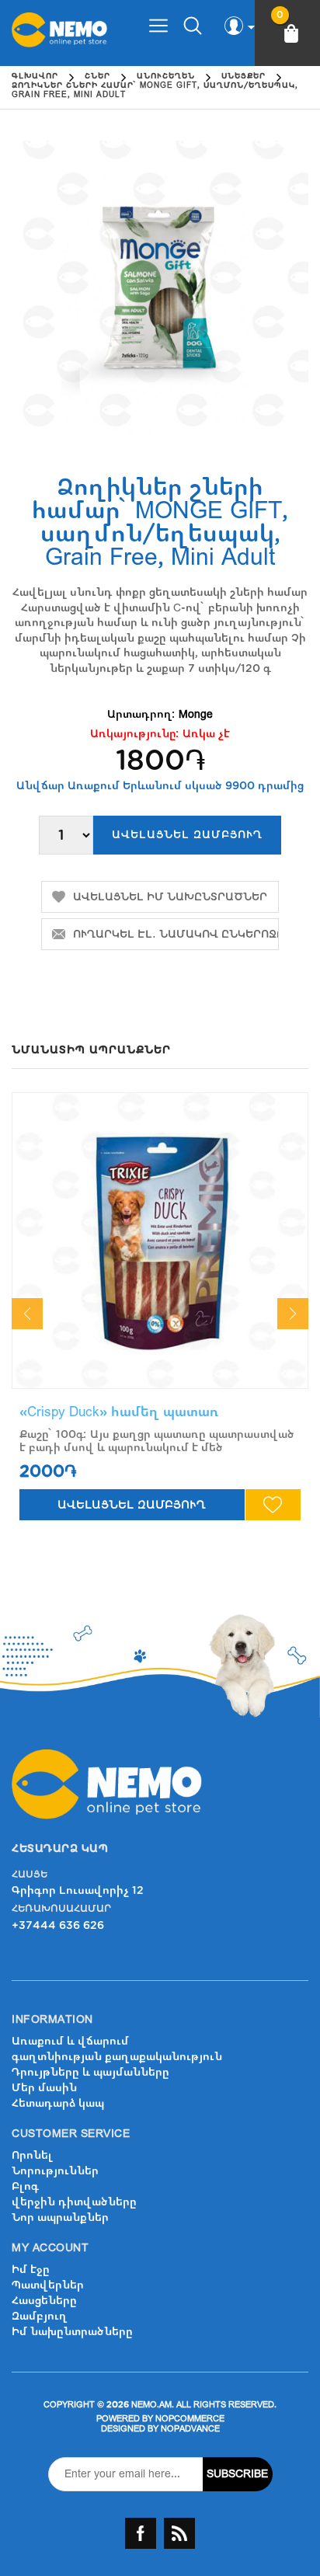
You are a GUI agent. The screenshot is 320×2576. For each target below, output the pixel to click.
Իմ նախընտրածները (72, 2332)
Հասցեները (44, 2301)
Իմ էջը (31, 2270)
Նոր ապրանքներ (60, 2217)
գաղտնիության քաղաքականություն (117, 2057)
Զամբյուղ (40, 2316)
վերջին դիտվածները (74, 2202)
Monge (196, 714)
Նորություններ (55, 2171)
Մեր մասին (44, 2088)
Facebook (141, 2533)
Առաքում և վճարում (70, 2041)
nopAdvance (190, 2429)
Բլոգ (25, 2186)
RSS (179, 2533)
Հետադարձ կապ (58, 2103)
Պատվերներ (48, 2285)
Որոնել (32, 2155)
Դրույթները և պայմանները (90, 2072)
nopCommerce (190, 2419)
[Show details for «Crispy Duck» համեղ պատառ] (160, 1241)
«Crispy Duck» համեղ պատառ (119, 1412)
